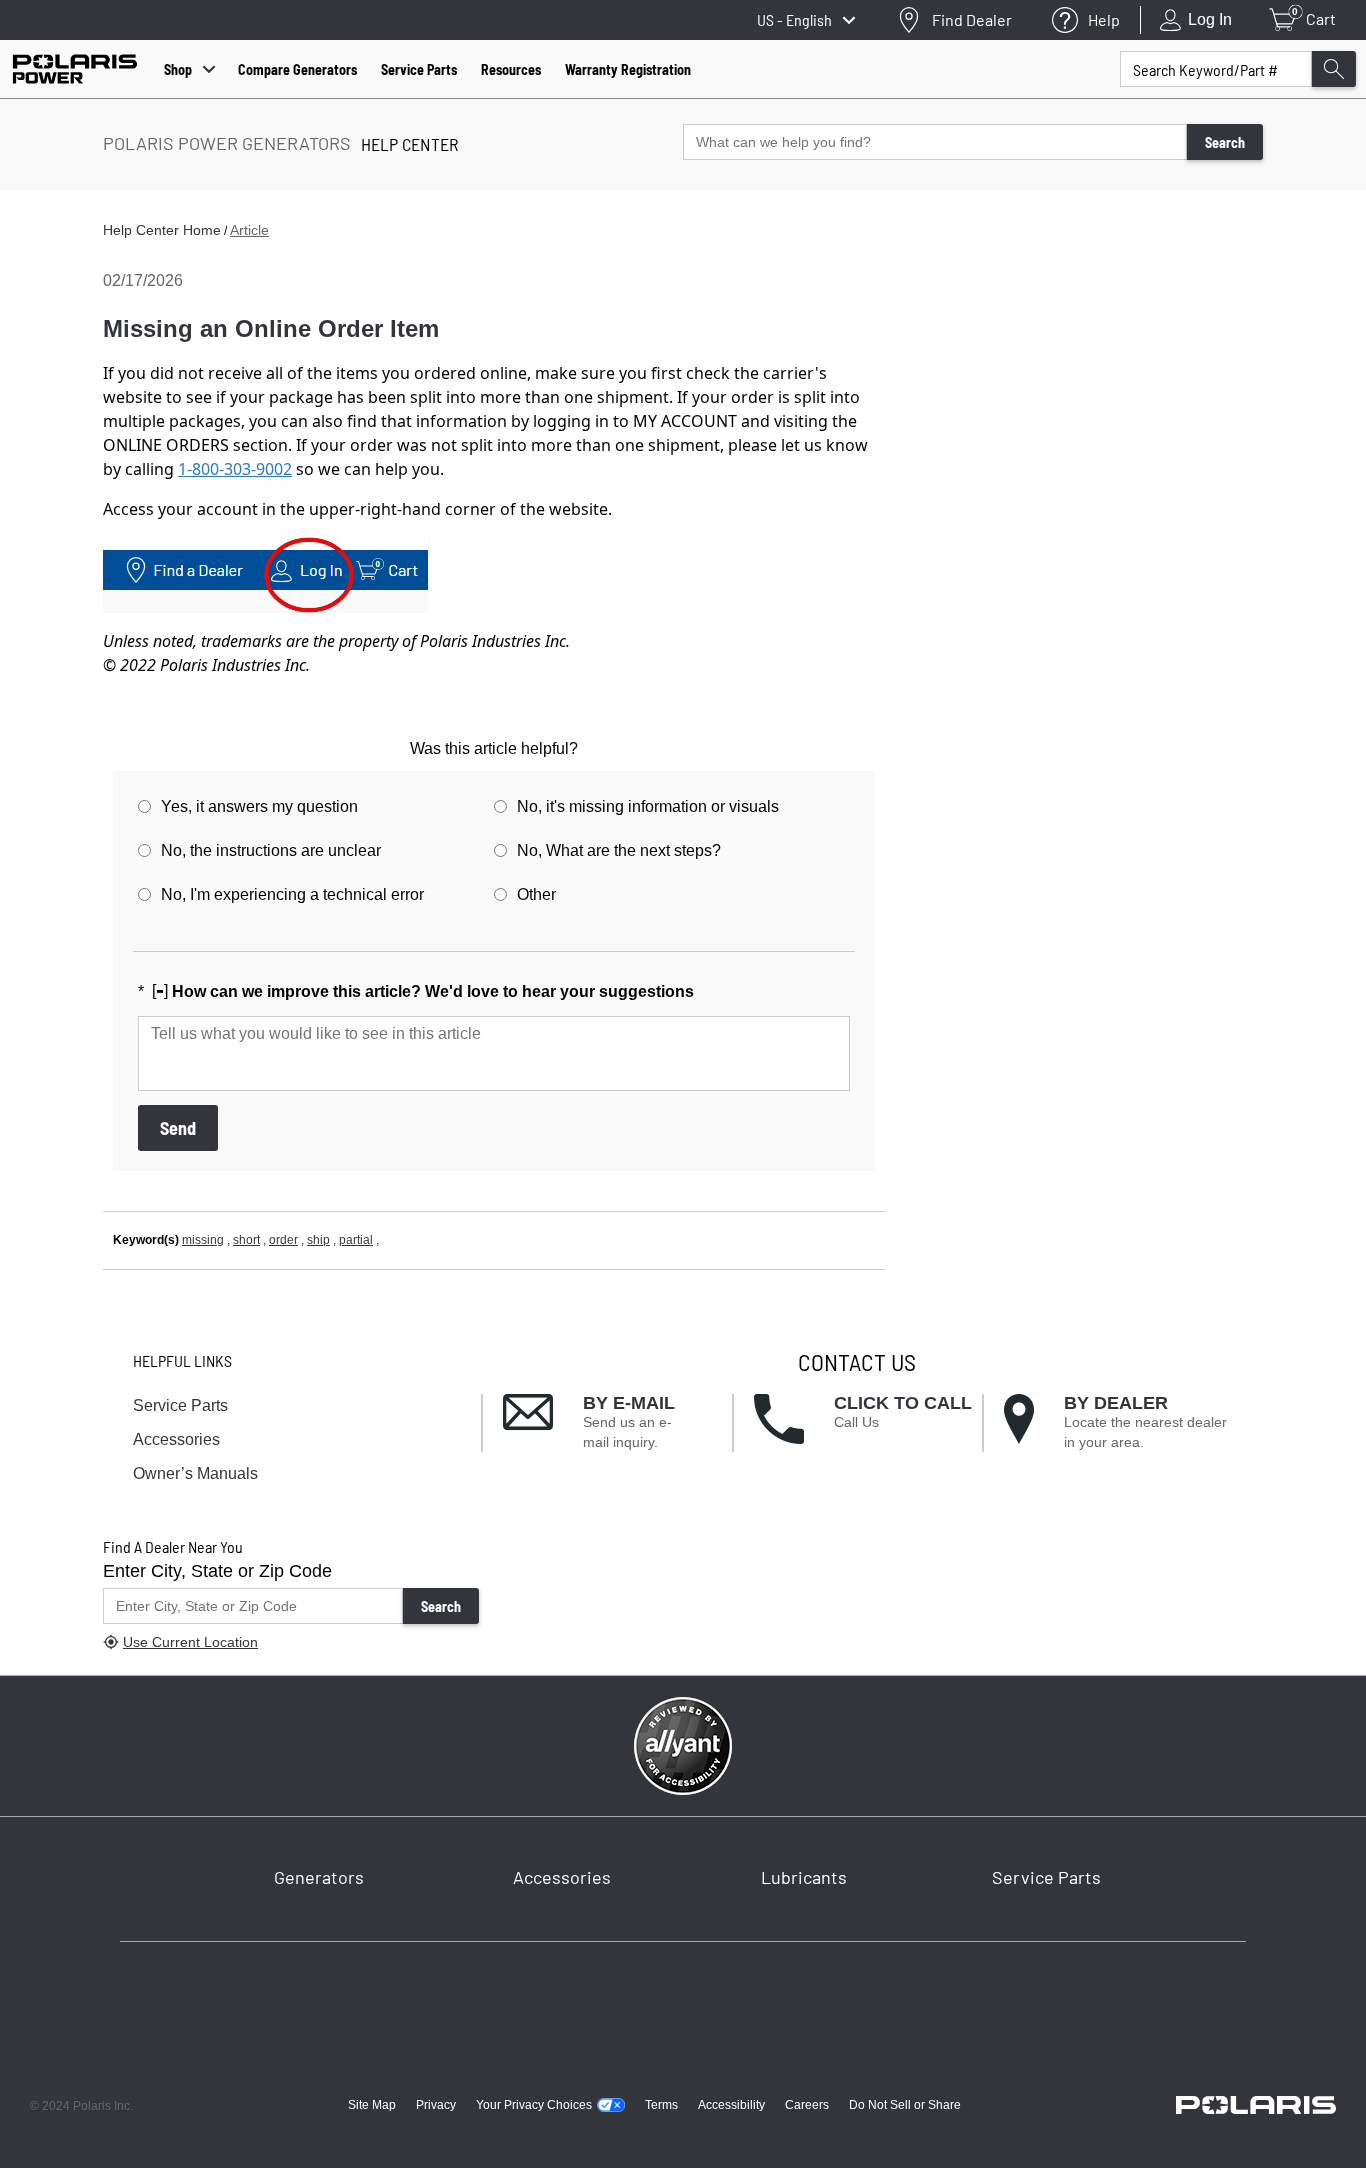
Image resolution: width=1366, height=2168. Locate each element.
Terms (661, 2105)
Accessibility (731, 2105)
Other (536, 894)
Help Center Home (162, 230)
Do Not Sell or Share (905, 2105)
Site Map (372, 2105)
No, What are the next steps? (619, 850)
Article (249, 230)
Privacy (436, 2105)
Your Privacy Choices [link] (534, 2105)
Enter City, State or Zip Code (217, 1571)
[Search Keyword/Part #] (1334, 69)
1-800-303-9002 (235, 469)
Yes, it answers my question (259, 806)
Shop (178, 69)
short (246, 1240)
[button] (617, 1423)
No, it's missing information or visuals (648, 806)
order (283, 1240)
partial (356, 1240)
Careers (807, 2105)
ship (318, 1240)
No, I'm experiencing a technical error (292, 894)
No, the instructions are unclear (271, 850)
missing (203, 1240)
